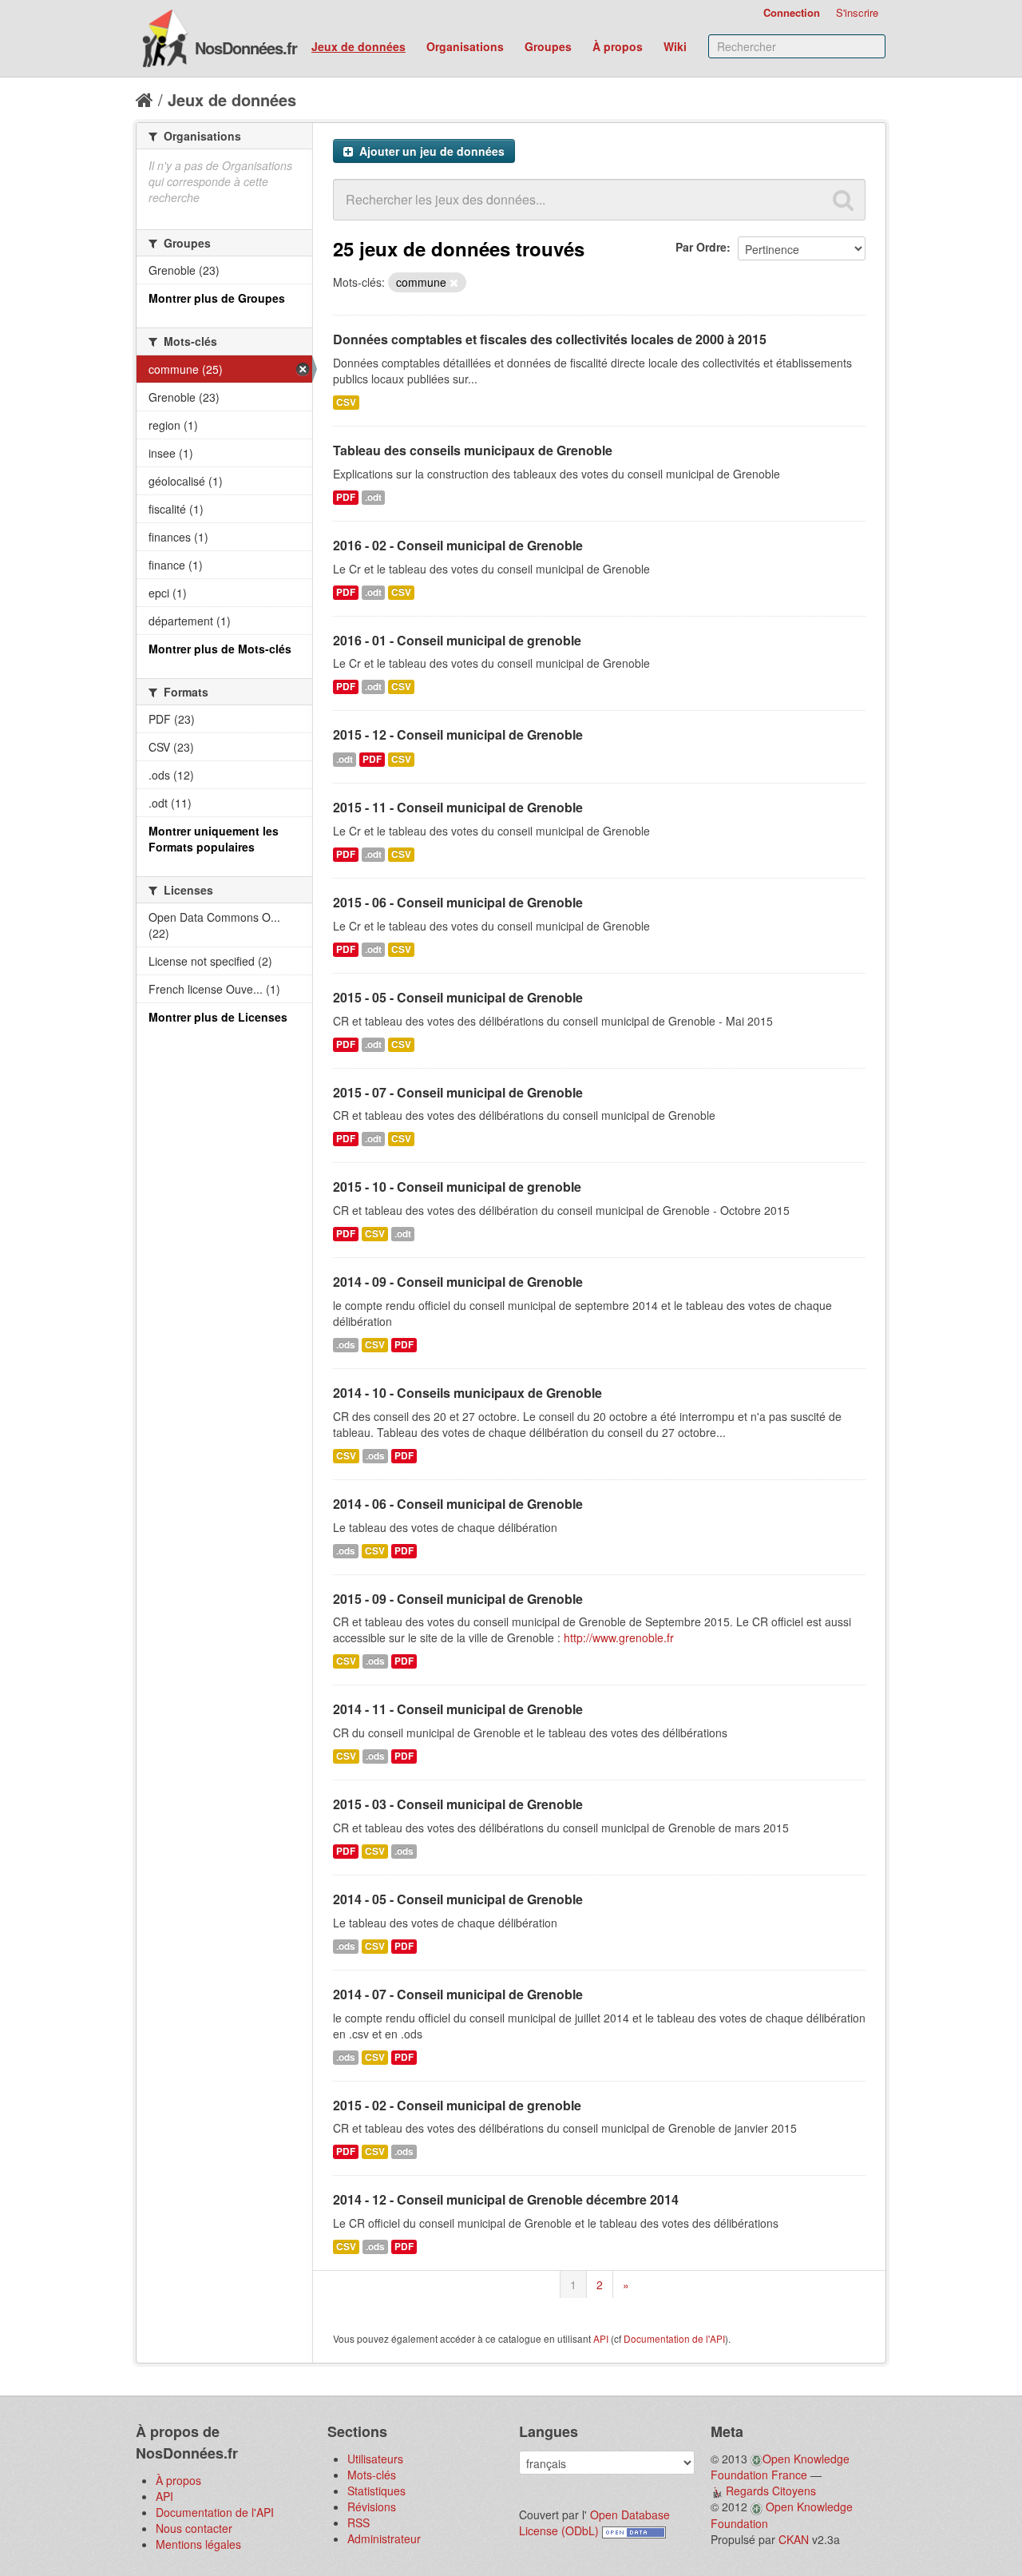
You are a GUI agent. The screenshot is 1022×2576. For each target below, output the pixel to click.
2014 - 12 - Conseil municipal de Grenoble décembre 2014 (506, 2199)
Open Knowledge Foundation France (780, 2467)
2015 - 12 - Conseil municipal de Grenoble (458, 734)
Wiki (675, 46)
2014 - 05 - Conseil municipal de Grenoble (458, 1899)
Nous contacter (194, 2528)
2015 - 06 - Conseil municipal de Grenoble (458, 902)
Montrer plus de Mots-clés (220, 649)
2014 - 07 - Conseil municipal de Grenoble (458, 1994)
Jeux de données (358, 46)
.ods (346, 1345)
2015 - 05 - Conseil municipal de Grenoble (458, 997)
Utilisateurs (375, 2459)
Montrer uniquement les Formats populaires (214, 839)
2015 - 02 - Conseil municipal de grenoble (457, 2105)
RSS (358, 2522)
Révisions (372, 2507)
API (601, 2338)
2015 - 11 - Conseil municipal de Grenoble (458, 807)
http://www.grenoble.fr (619, 1637)
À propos (618, 46)
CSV (346, 402)
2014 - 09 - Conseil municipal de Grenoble (458, 1282)
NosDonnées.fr (246, 48)
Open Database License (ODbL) (594, 2522)
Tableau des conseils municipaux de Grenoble (473, 450)
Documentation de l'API (674, 2338)
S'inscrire (857, 12)
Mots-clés (372, 2475)
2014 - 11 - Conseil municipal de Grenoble (458, 1709)
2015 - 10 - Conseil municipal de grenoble (457, 1187)
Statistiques (376, 2491)
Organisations (465, 46)
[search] (843, 200)
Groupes (548, 46)
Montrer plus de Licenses (218, 1017)
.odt (373, 497)
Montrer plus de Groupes (217, 298)
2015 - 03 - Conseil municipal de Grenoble (458, 1804)
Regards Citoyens (771, 2491)
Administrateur (384, 2538)
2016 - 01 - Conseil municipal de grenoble (457, 640)
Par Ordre (701, 247)
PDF (346, 497)
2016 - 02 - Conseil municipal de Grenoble (458, 545)
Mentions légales (198, 2544)
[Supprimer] (454, 283)
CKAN (794, 2539)
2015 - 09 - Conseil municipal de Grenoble (458, 1599)
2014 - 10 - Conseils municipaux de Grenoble (467, 1393)
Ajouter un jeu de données (430, 151)
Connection (792, 12)
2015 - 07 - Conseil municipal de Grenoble (458, 1092)
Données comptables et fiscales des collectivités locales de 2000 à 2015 (550, 339)
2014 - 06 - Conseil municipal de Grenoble (458, 1504)
